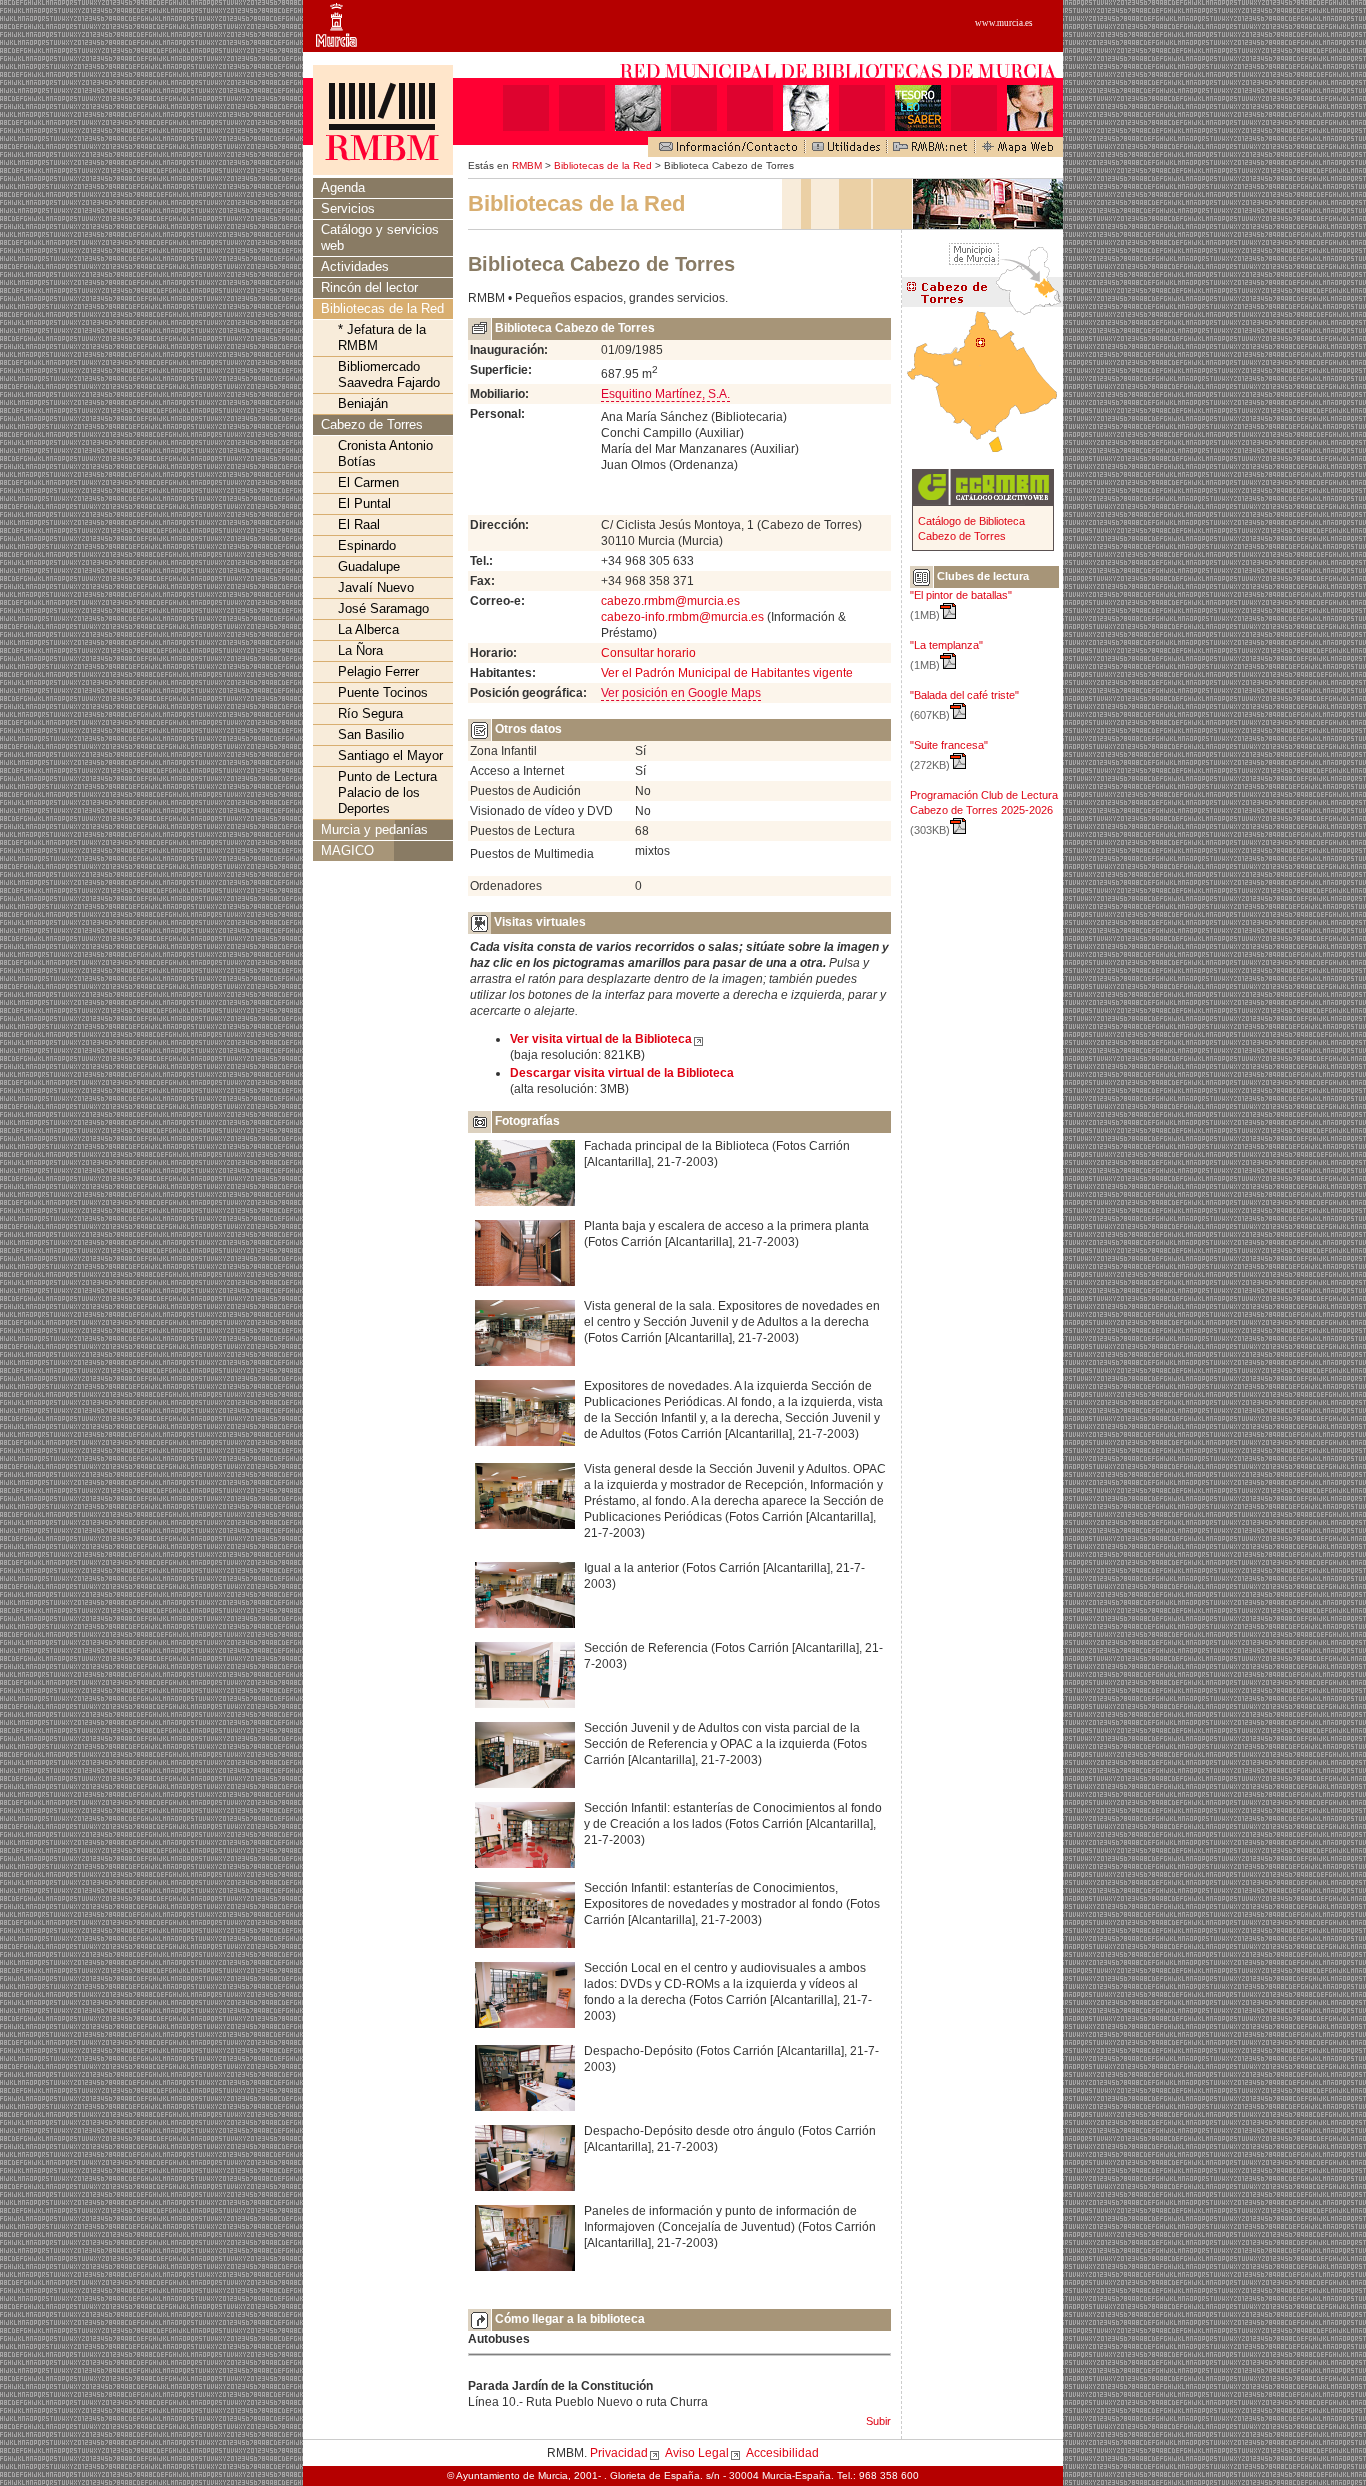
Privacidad (619, 2453)
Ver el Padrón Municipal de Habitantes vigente (727, 673)
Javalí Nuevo (376, 587)
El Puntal (364, 503)
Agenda (343, 187)
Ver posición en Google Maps (681, 693)
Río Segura (370, 713)
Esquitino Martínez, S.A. (665, 394)
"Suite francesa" (949, 745)
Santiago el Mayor (390, 755)
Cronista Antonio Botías (385, 453)
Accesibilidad (782, 2453)
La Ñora (360, 650)
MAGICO (347, 850)
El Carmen (368, 482)
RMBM (527, 165)
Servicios (348, 208)
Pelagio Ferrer (378, 671)
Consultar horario (648, 653)
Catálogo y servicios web (380, 237)
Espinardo (367, 545)
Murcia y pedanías (374, 829)
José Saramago (383, 608)
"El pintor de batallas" (961, 595)
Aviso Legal (697, 2453)
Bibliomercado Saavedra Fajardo (389, 374)
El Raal (359, 524)
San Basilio (371, 734)
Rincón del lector (369, 287)
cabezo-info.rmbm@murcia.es (682, 617)
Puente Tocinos (383, 692)
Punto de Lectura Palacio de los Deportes (387, 792)
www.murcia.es (1004, 23)
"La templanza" (946, 645)
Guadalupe (369, 566)
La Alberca (368, 629)
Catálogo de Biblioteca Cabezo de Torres (971, 528)
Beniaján (363, 403)
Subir (878, 2421)
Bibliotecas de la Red (603, 165)
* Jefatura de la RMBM (382, 337)
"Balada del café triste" (964, 695)
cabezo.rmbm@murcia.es (670, 601)
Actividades (355, 266)
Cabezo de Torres (372, 424)
